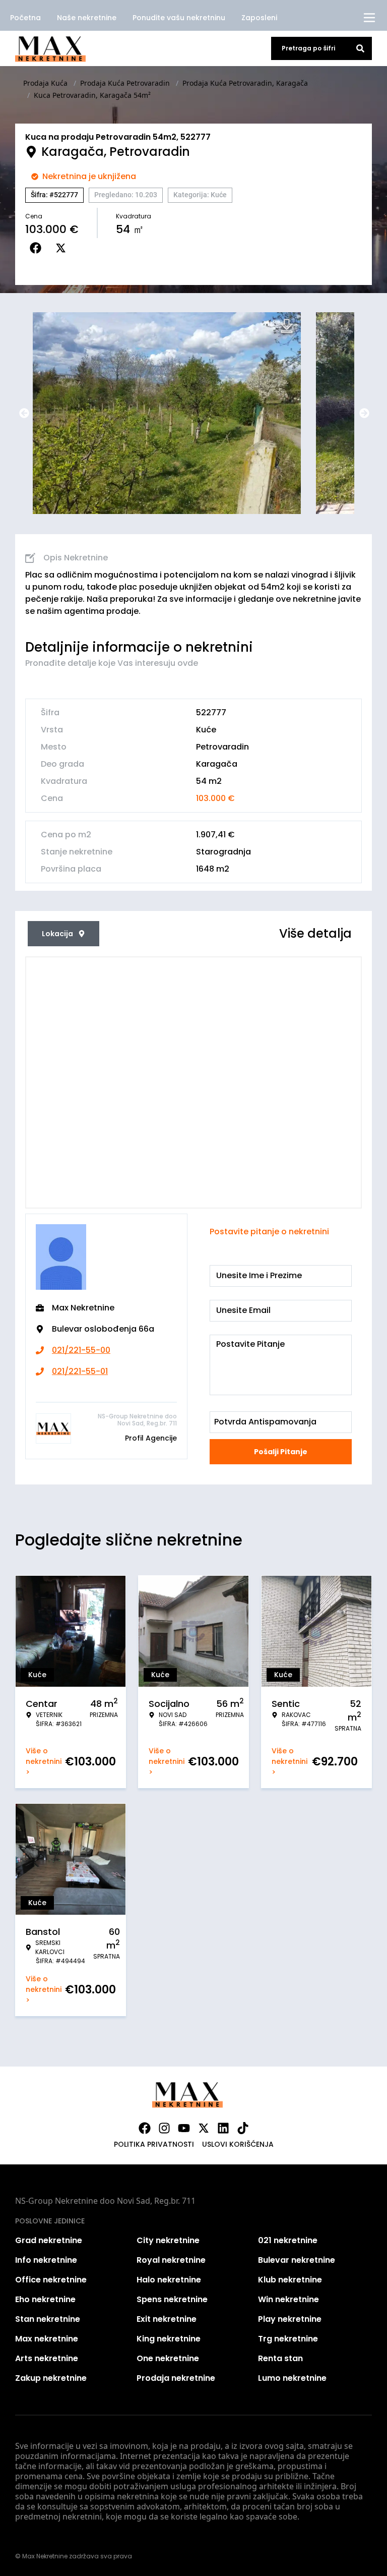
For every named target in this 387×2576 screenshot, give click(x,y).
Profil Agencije (151, 1438)
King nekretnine (169, 2339)
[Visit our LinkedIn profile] (223, 2128)
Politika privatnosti (154, 2144)
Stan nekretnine (48, 2319)
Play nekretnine (290, 2319)
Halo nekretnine (169, 2280)
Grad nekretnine (49, 2240)
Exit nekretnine (167, 2319)
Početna (25, 18)
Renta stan (280, 2358)
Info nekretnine (46, 2260)
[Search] (360, 48)
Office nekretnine (51, 2280)
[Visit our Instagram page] (164, 2128)
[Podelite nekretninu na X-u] (63, 248)
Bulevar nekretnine (297, 2260)
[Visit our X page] (204, 2128)
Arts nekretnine (47, 2358)
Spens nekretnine (172, 2299)
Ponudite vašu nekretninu (179, 18)
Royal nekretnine (171, 2260)
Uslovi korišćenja (238, 2144)
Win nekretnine (288, 2299)
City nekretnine (168, 2240)
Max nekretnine (47, 2339)
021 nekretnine (288, 2240)
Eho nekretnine (45, 2299)
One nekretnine (168, 2358)
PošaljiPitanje (281, 1452)
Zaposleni (259, 18)
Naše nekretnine (87, 18)
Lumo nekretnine (292, 2378)
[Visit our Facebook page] (145, 2128)
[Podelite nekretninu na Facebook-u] (38, 248)
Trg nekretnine (288, 2339)
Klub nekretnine (290, 2280)
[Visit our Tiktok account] (243, 2128)
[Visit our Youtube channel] (184, 2128)
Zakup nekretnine (51, 2378)
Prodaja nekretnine (176, 2378)
